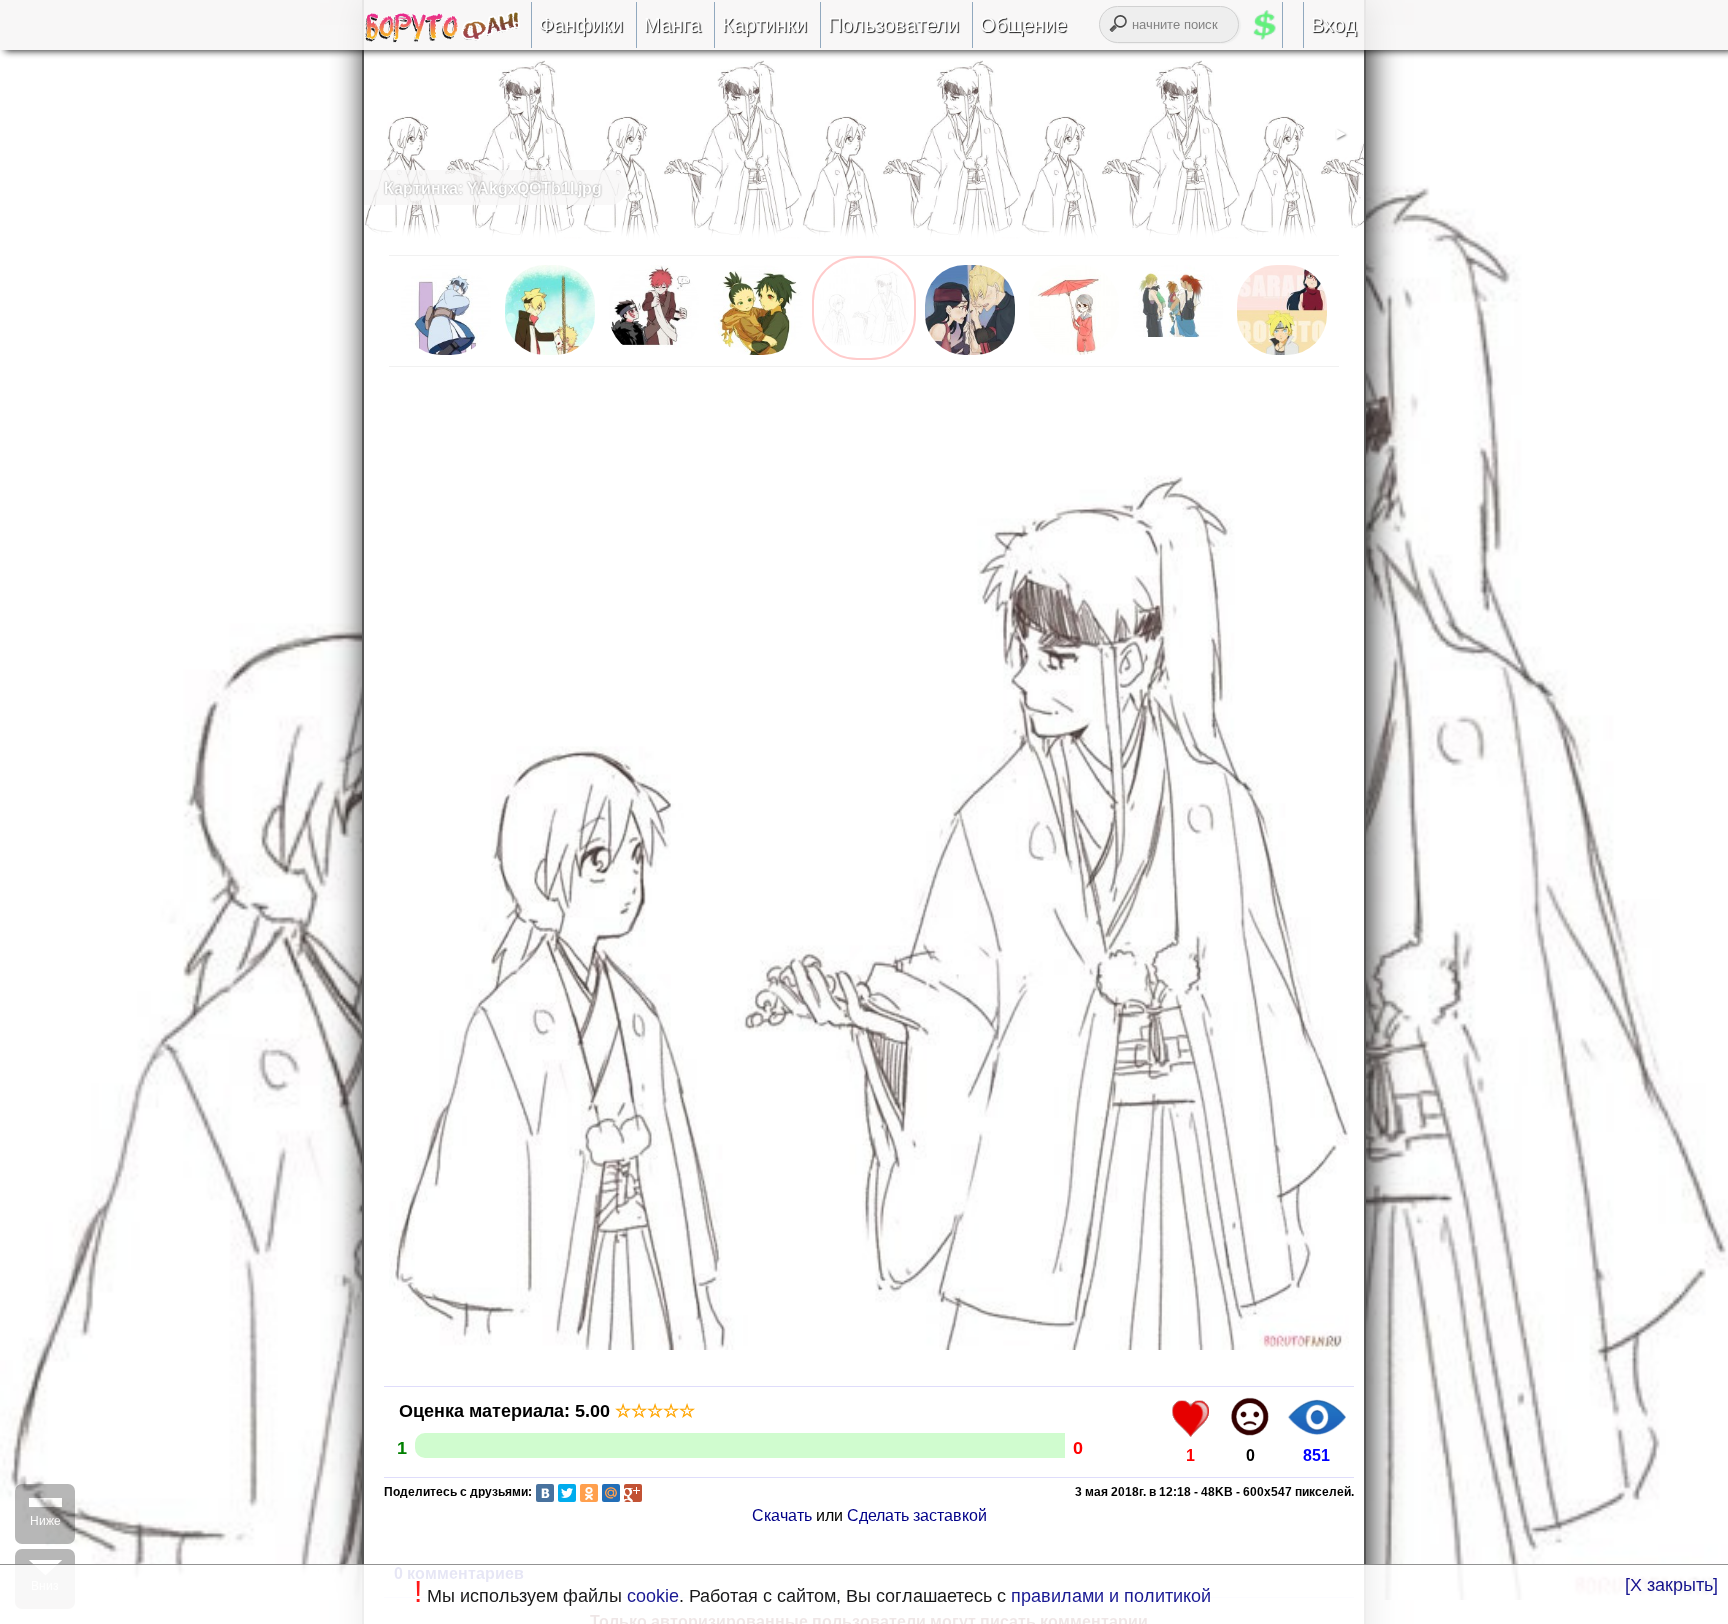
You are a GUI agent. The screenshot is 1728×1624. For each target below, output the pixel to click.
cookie (653, 1596)
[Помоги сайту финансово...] (1289, 25)
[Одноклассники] (589, 1493)
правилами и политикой (1111, 1596)
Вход (1334, 25)
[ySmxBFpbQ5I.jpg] (758, 354)
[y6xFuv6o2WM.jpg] (970, 354)
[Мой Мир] (611, 1493)
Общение (1023, 25)
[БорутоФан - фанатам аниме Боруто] (447, 36)
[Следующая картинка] (869, 1348)
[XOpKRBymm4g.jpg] (1074, 354)
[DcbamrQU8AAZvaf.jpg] (446, 354)
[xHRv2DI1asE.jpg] (1178, 354)
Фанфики (581, 25)
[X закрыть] (1671, 1585)
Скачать (782, 1515)
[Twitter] (567, 1493)
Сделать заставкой (917, 1515)
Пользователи (893, 25)
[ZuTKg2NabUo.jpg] (550, 354)
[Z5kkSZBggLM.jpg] (654, 354)
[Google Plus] (633, 1493)
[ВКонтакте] (545, 1493)
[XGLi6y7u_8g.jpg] (1282, 354)
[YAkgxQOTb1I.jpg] (864, 354)
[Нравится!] (1191, 1417)
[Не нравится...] (1250, 1417)
